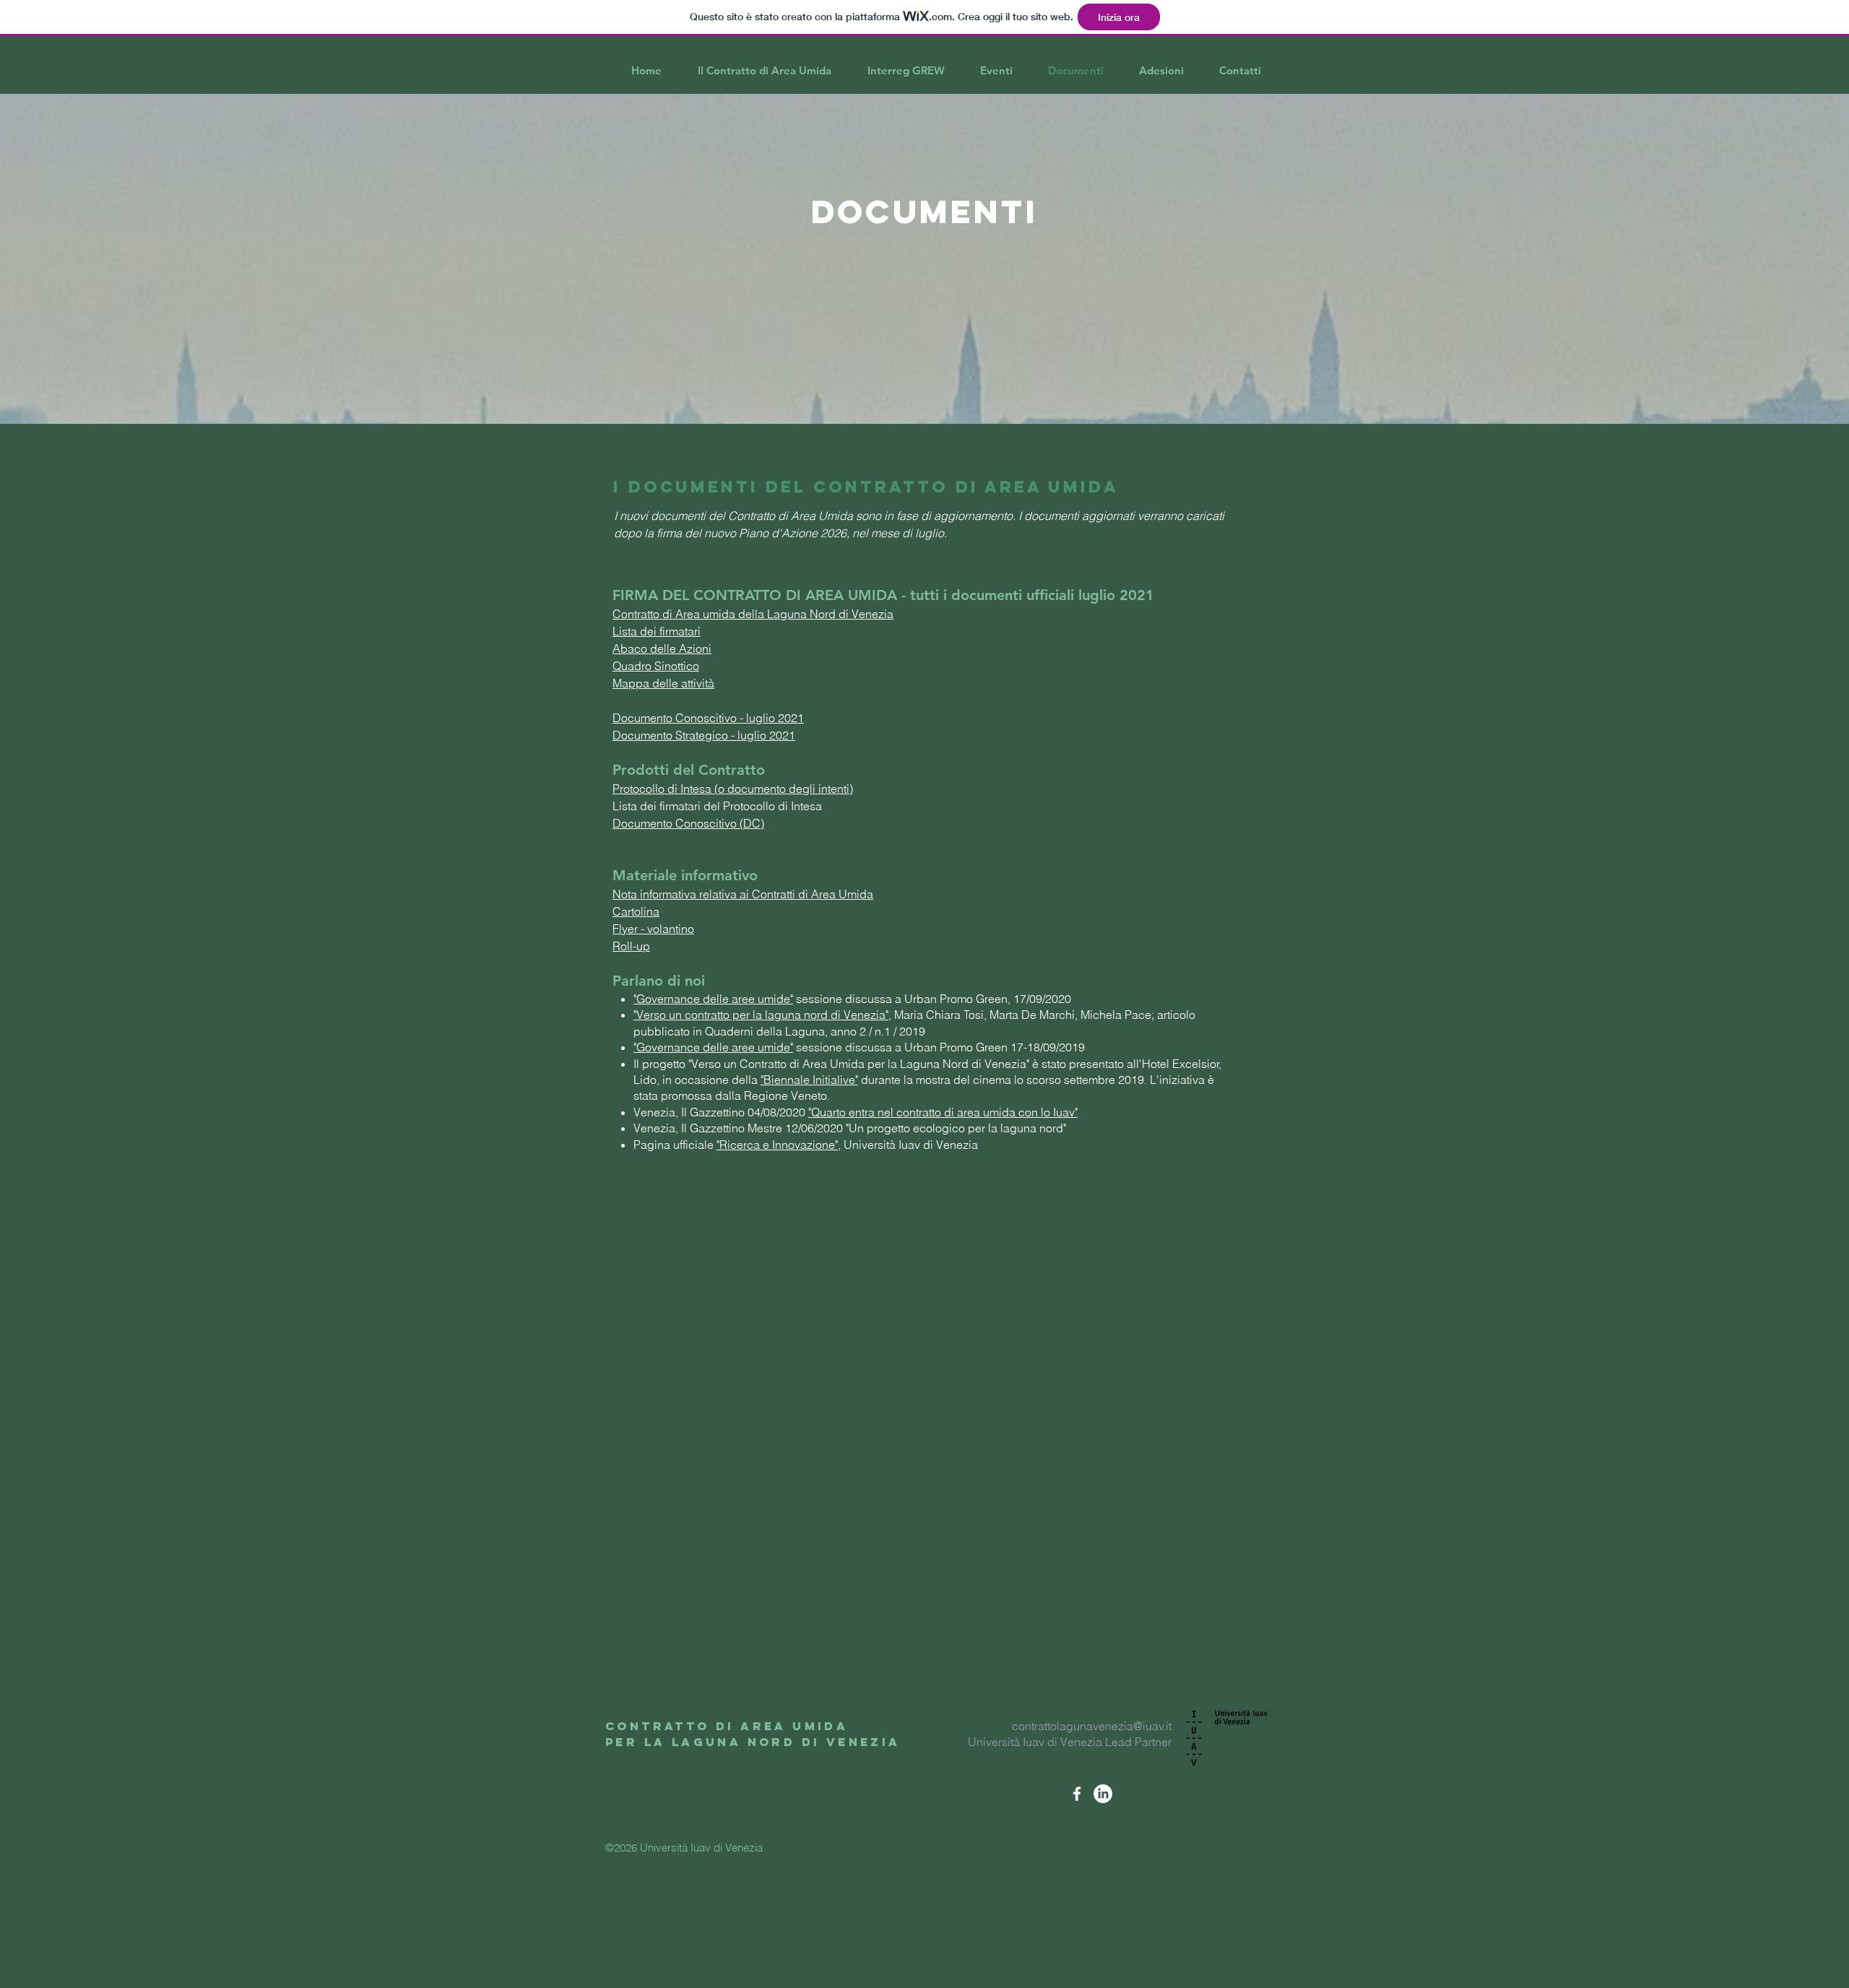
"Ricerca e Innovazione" (777, 1145)
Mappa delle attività (663, 683)
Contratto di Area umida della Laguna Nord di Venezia (753, 614)
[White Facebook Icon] (1077, 1794)
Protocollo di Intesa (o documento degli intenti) (733, 789)
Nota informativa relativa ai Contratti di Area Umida (743, 894)
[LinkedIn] (1103, 1794)
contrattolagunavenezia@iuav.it (1092, 1726)
